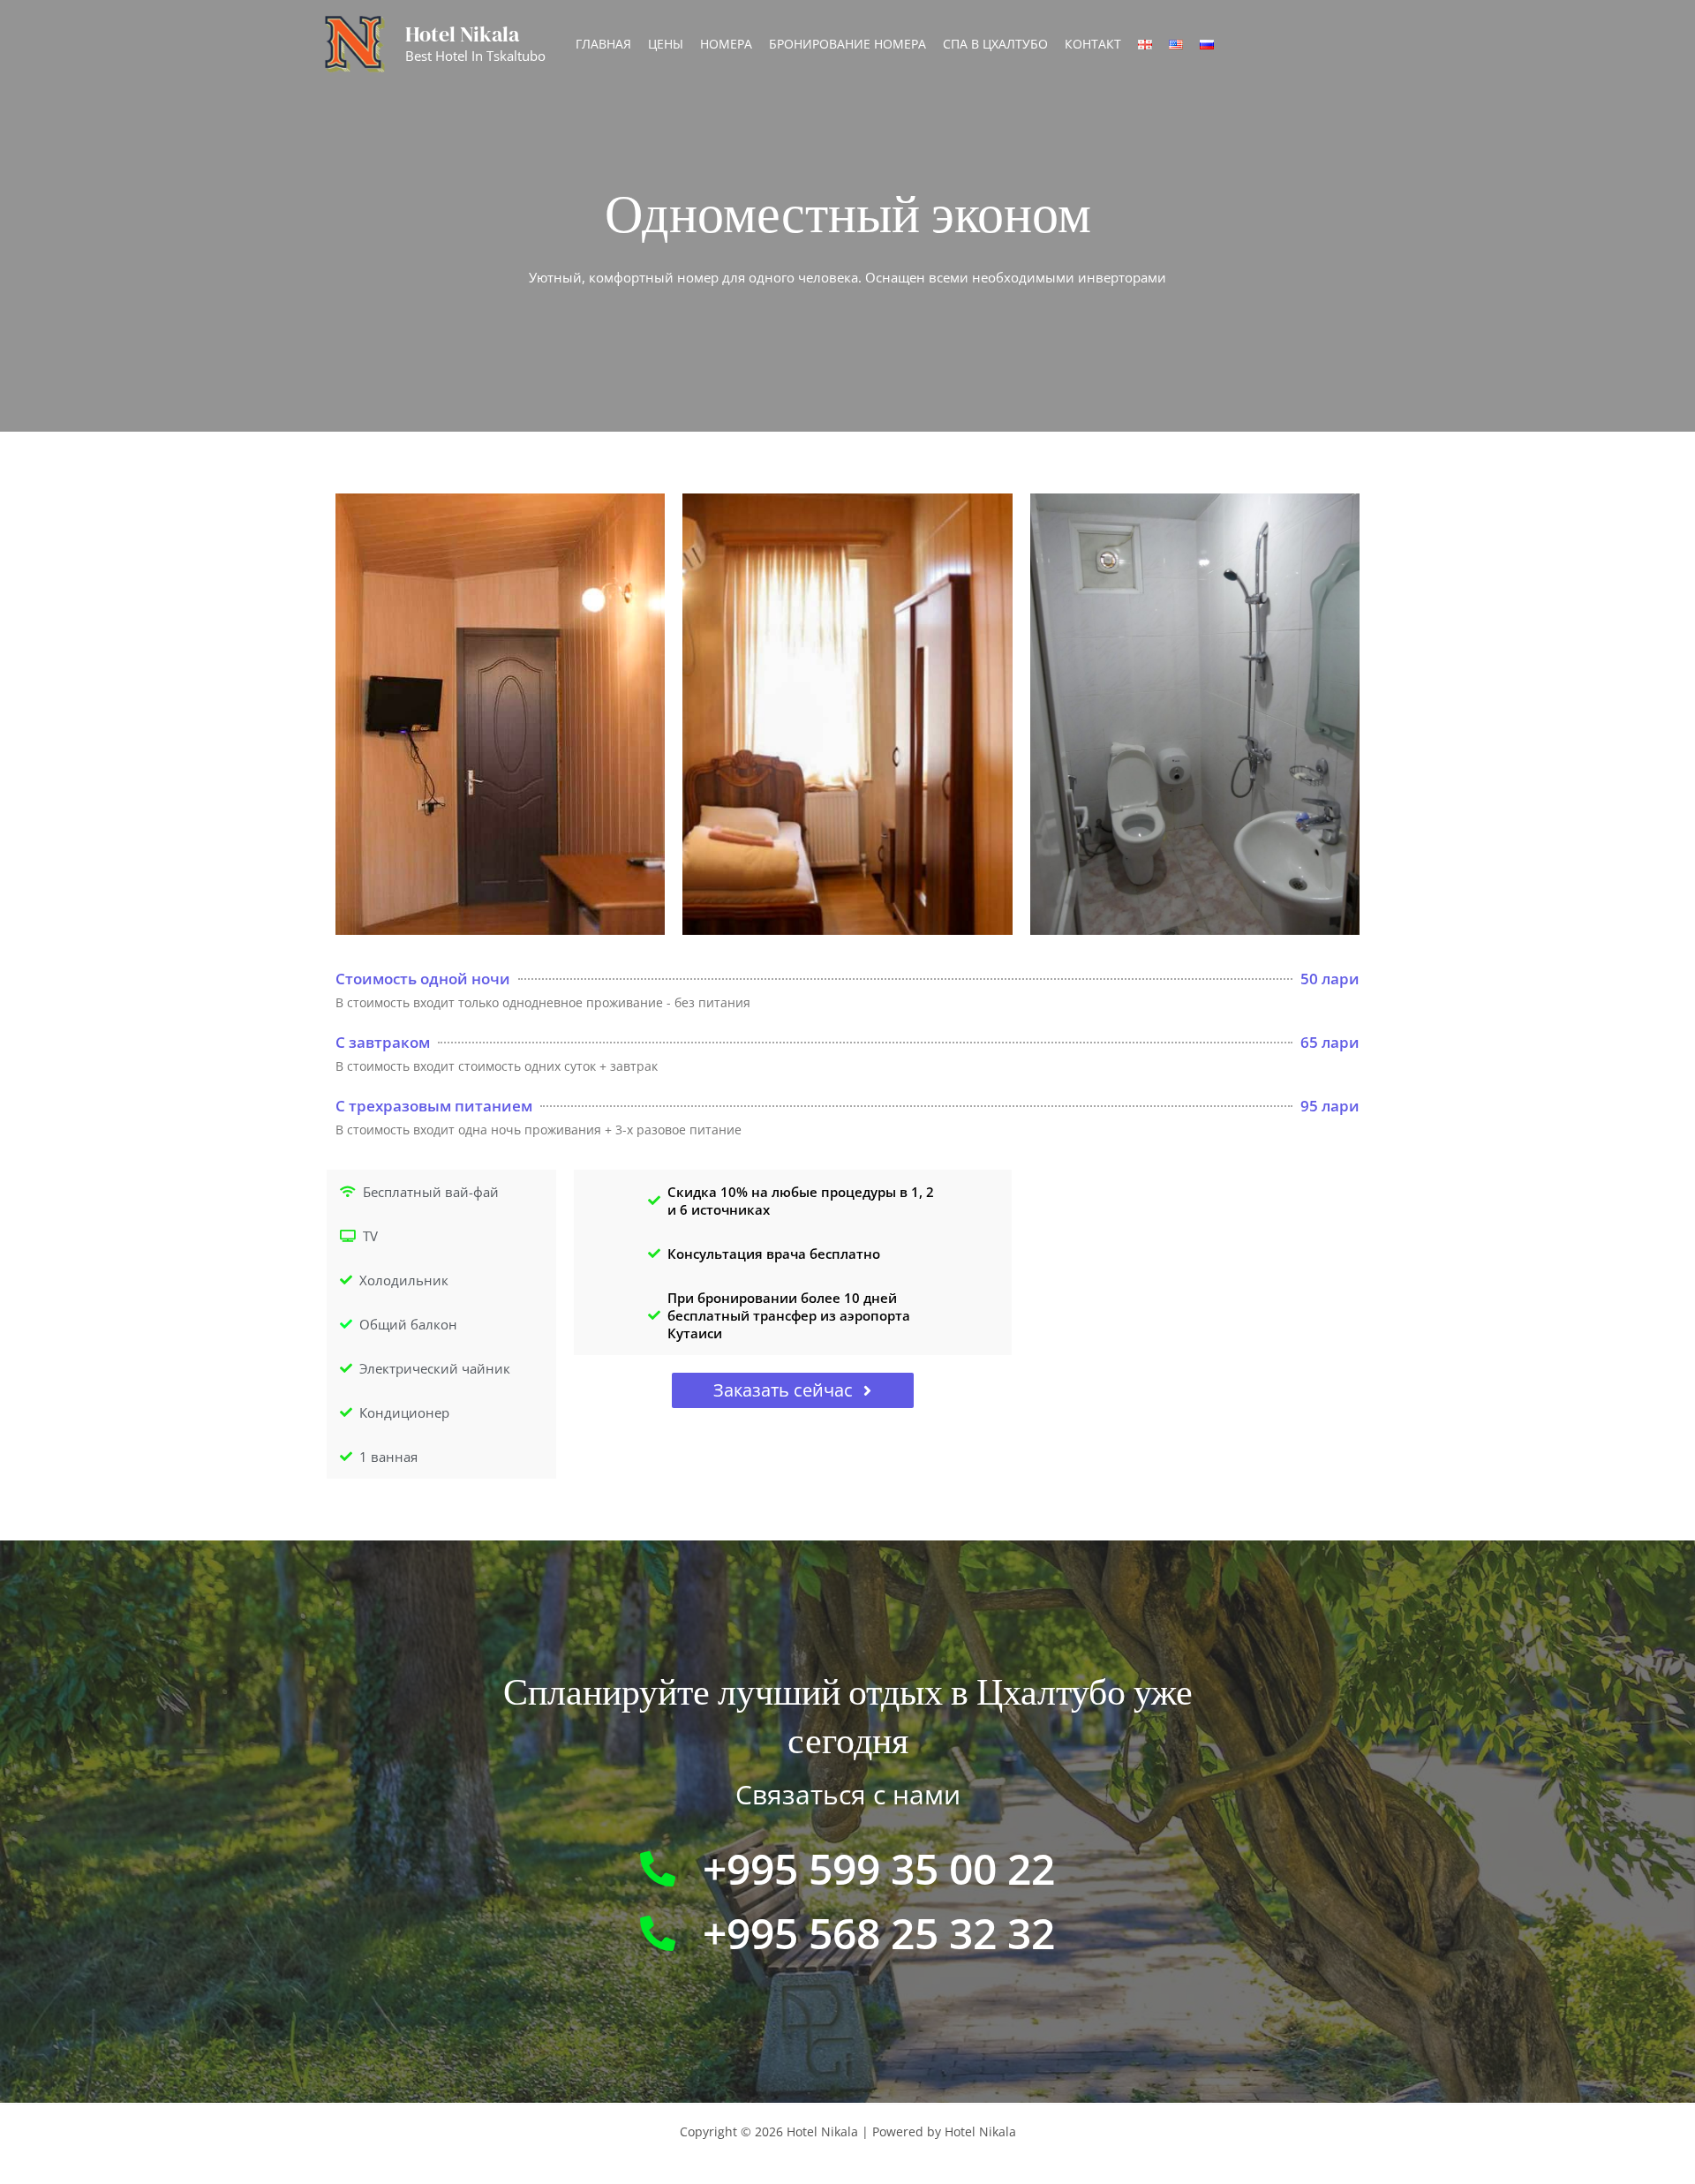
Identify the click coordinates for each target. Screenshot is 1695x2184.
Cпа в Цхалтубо (995, 44)
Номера (726, 44)
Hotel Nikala (462, 34)
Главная (603, 44)
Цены (666, 44)
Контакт (1093, 44)
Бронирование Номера (847, 44)
